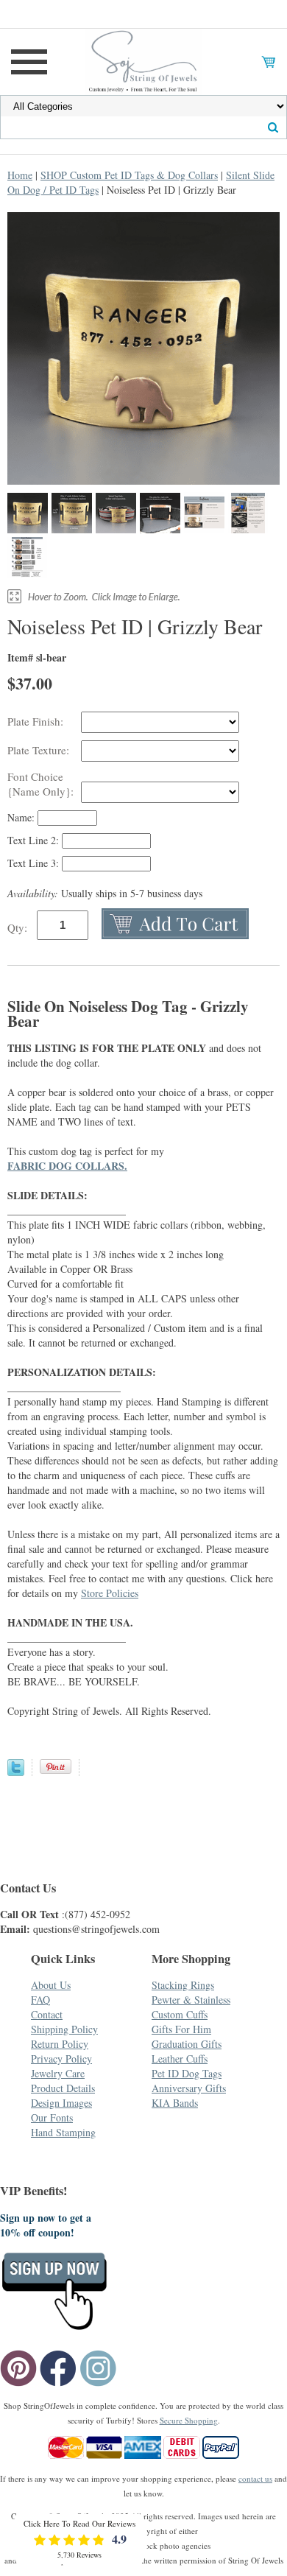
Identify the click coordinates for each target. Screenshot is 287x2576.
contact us (255, 2478)
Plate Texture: (40, 750)
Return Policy (60, 2044)
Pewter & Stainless (191, 2000)
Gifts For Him (181, 2029)
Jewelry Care (58, 2073)
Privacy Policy (61, 2059)
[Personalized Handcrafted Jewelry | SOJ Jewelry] (143, 60)
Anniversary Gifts (189, 2088)
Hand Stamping (63, 2132)
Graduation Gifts (187, 2044)
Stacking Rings (183, 1985)
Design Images (61, 2103)
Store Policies (110, 1593)
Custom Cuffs (180, 2014)
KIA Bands (175, 2103)
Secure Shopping (189, 2420)
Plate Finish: (37, 721)
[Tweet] (16, 1772)
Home (20, 175)
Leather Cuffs (180, 2059)
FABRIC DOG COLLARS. (67, 1166)
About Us (51, 1985)
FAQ (40, 2000)
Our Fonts (52, 2117)
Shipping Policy (64, 2029)
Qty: (17, 927)
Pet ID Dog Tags (187, 2073)
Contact (47, 2014)
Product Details (63, 2088)
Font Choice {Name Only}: (42, 784)
